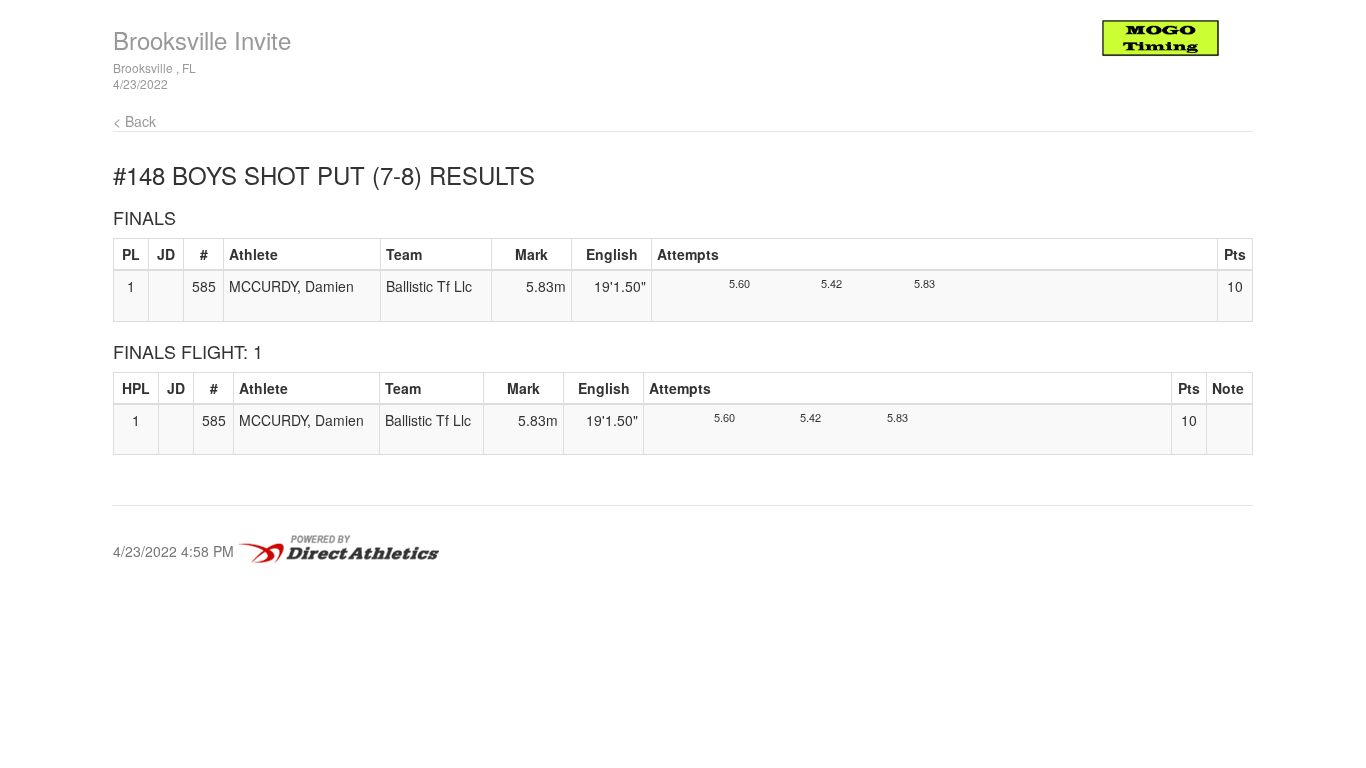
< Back (134, 121)
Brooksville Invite (202, 39)
